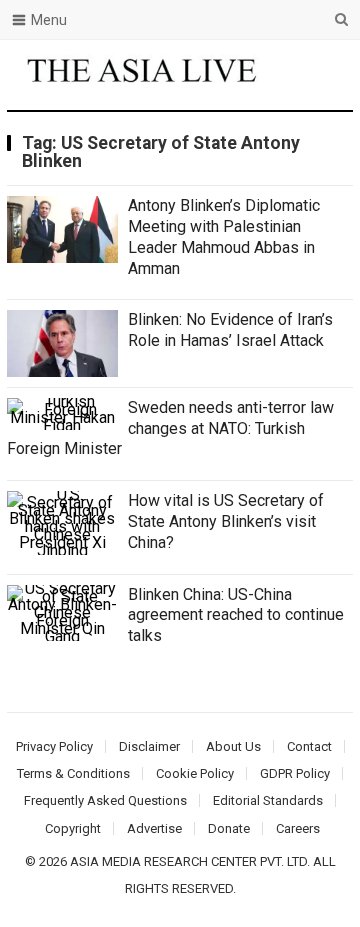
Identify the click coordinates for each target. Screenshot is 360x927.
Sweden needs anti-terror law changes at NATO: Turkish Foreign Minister (170, 428)
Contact (309, 746)
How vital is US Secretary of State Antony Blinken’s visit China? (226, 521)
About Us (233, 746)
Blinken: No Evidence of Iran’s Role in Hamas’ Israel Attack (230, 330)
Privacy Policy (54, 746)
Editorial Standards (268, 800)
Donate (229, 828)
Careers (298, 828)
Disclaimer (149, 746)
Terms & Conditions (73, 773)
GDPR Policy (295, 773)
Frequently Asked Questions (105, 800)
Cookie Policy (195, 773)
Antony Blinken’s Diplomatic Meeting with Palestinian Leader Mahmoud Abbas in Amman (224, 236)
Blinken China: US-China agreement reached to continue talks (236, 615)
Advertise (154, 828)
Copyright (73, 828)
